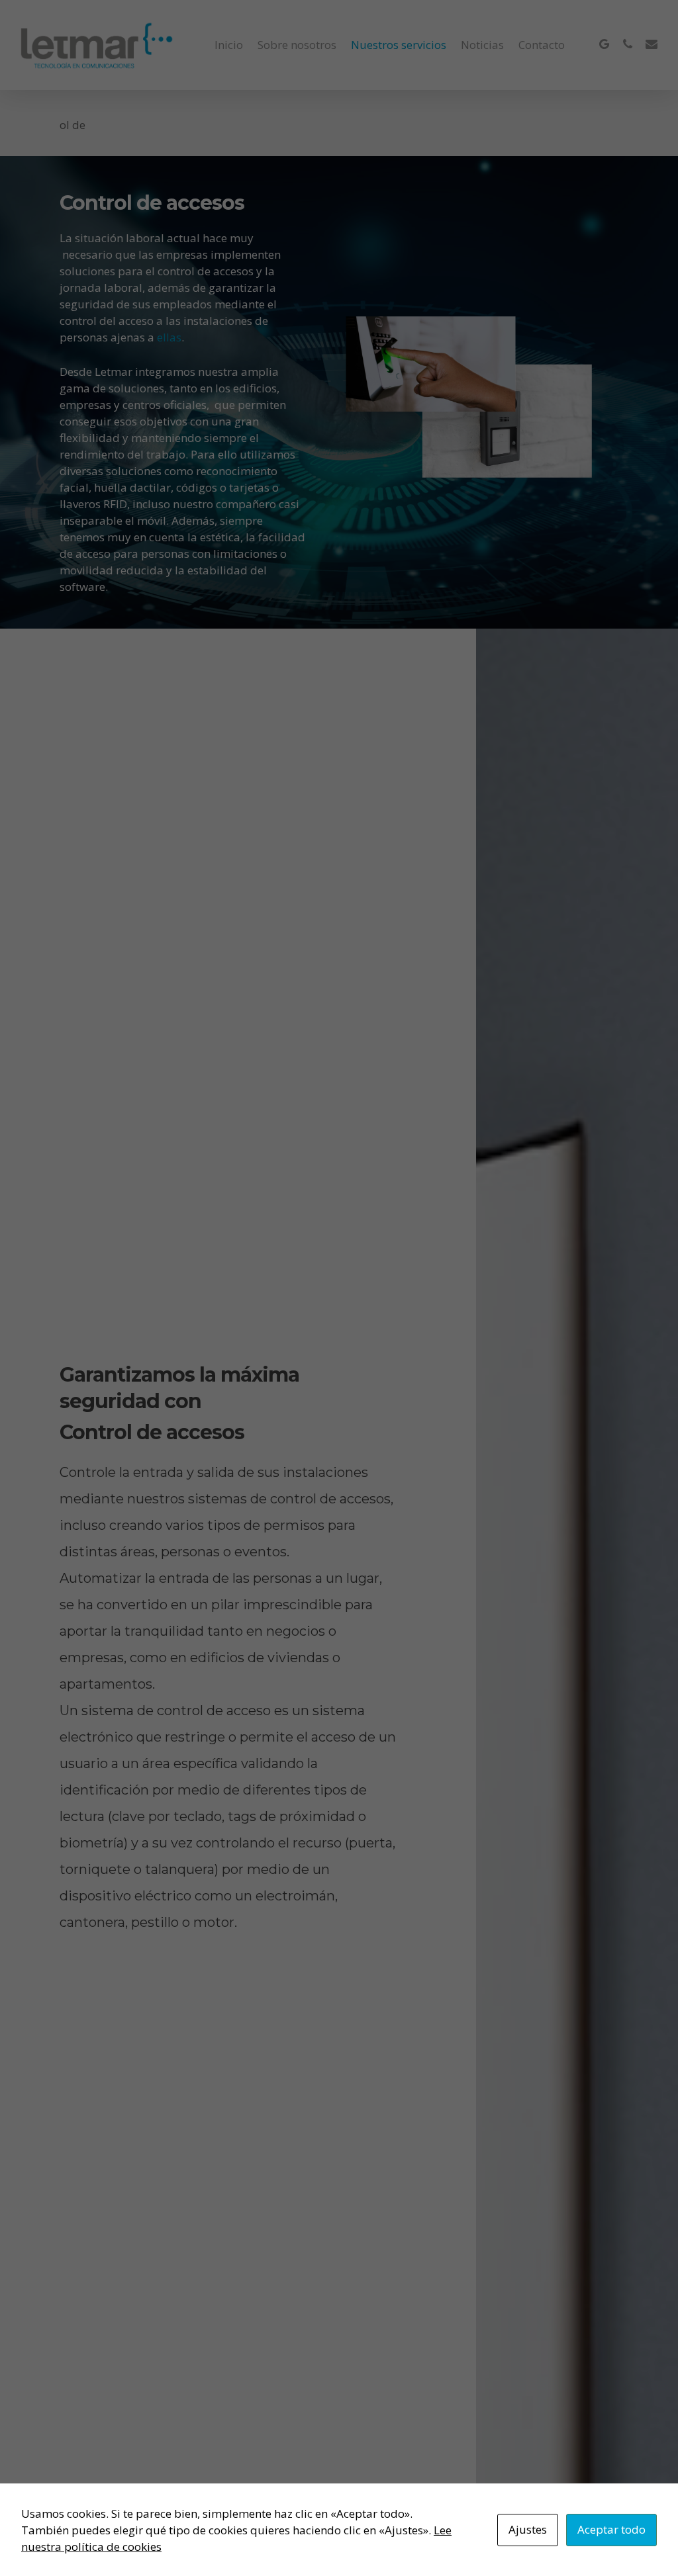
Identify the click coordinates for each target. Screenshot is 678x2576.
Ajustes (528, 2529)
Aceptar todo (611, 2529)
